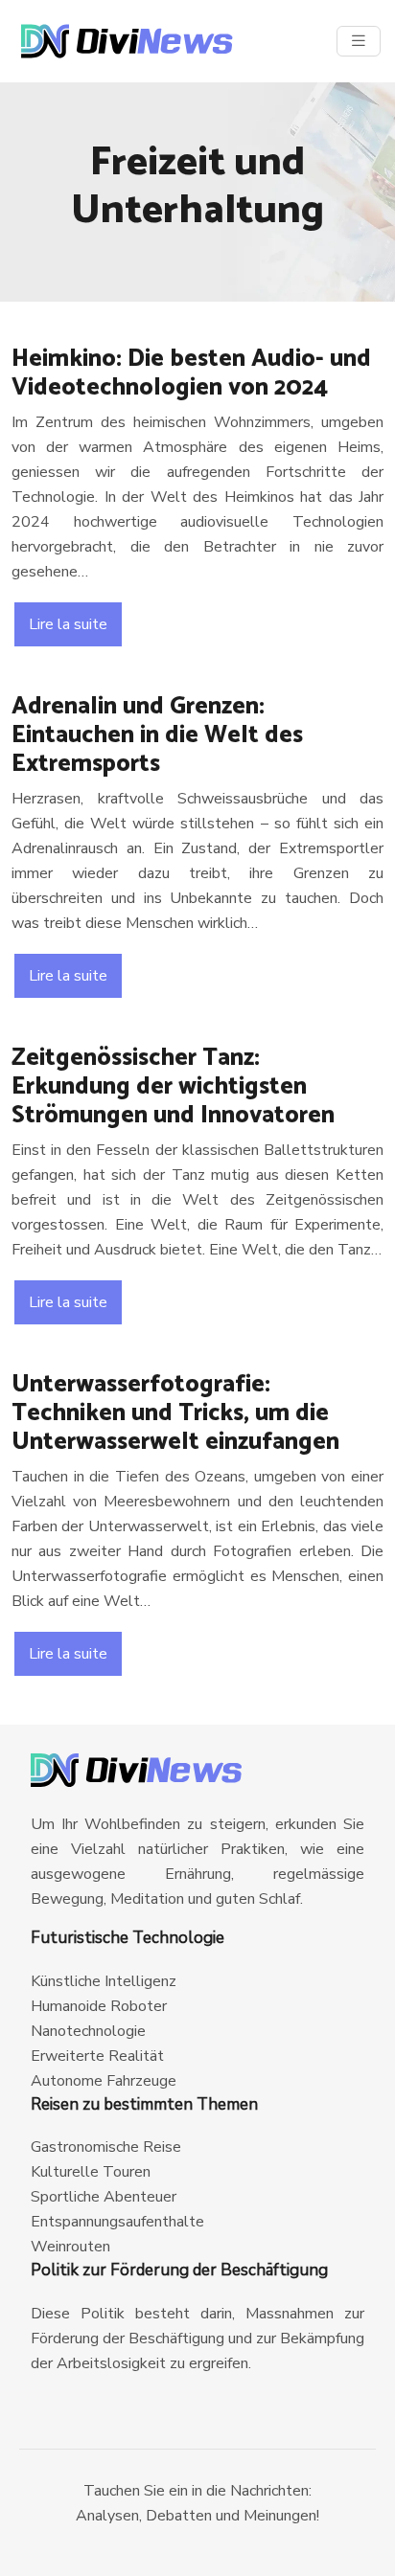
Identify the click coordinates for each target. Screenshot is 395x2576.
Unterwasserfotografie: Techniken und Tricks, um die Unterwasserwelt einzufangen (175, 1413)
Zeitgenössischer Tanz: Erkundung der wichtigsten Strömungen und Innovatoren (173, 1087)
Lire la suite (68, 624)
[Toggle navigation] (359, 41)
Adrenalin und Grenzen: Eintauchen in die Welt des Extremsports (157, 735)
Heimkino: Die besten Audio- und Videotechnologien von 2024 (191, 373)
